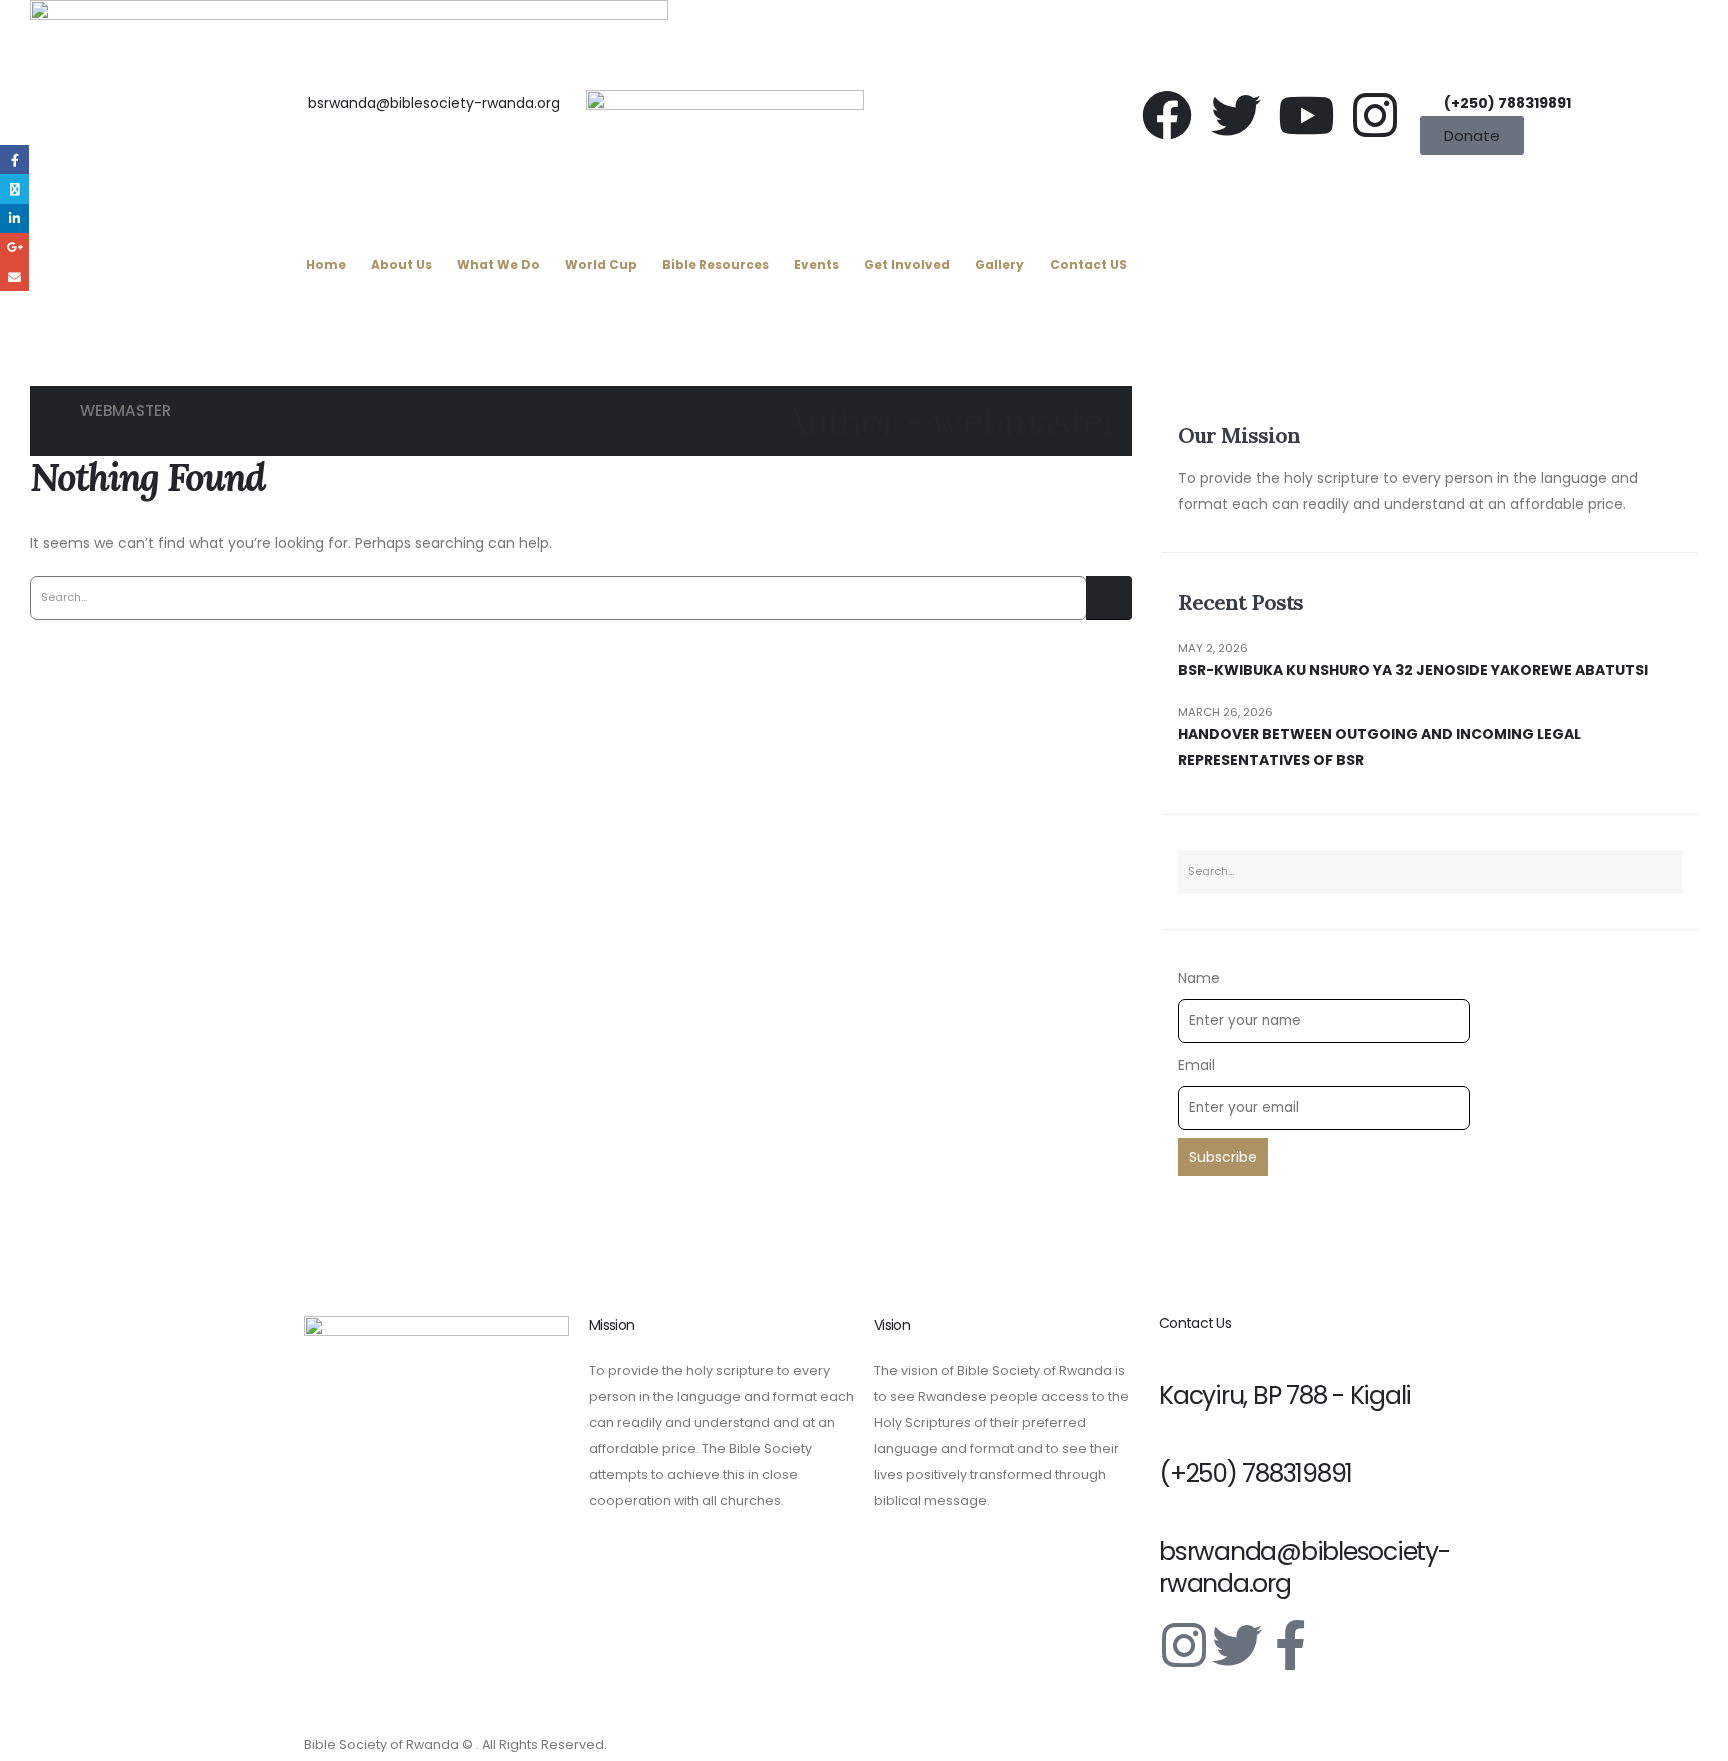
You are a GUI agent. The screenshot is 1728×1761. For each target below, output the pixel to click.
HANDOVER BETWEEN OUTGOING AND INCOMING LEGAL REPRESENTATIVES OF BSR (1379, 747)
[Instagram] (1375, 115)
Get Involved (907, 264)
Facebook (14, 159)
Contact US (1088, 264)
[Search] (1109, 598)
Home (326, 264)
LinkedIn (14, 218)
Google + (14, 247)
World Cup (601, 264)
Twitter (14, 188)
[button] (303, 318)
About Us (401, 264)
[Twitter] (1236, 115)
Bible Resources (715, 264)
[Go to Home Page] (52, 411)
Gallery (999, 264)
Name (1199, 978)
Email (1196, 1065)
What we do (498, 264)
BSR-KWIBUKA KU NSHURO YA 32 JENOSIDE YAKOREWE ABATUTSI (1413, 670)
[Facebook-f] (1290, 1645)
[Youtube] (1306, 115)
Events (816, 264)
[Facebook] (1167, 115)
